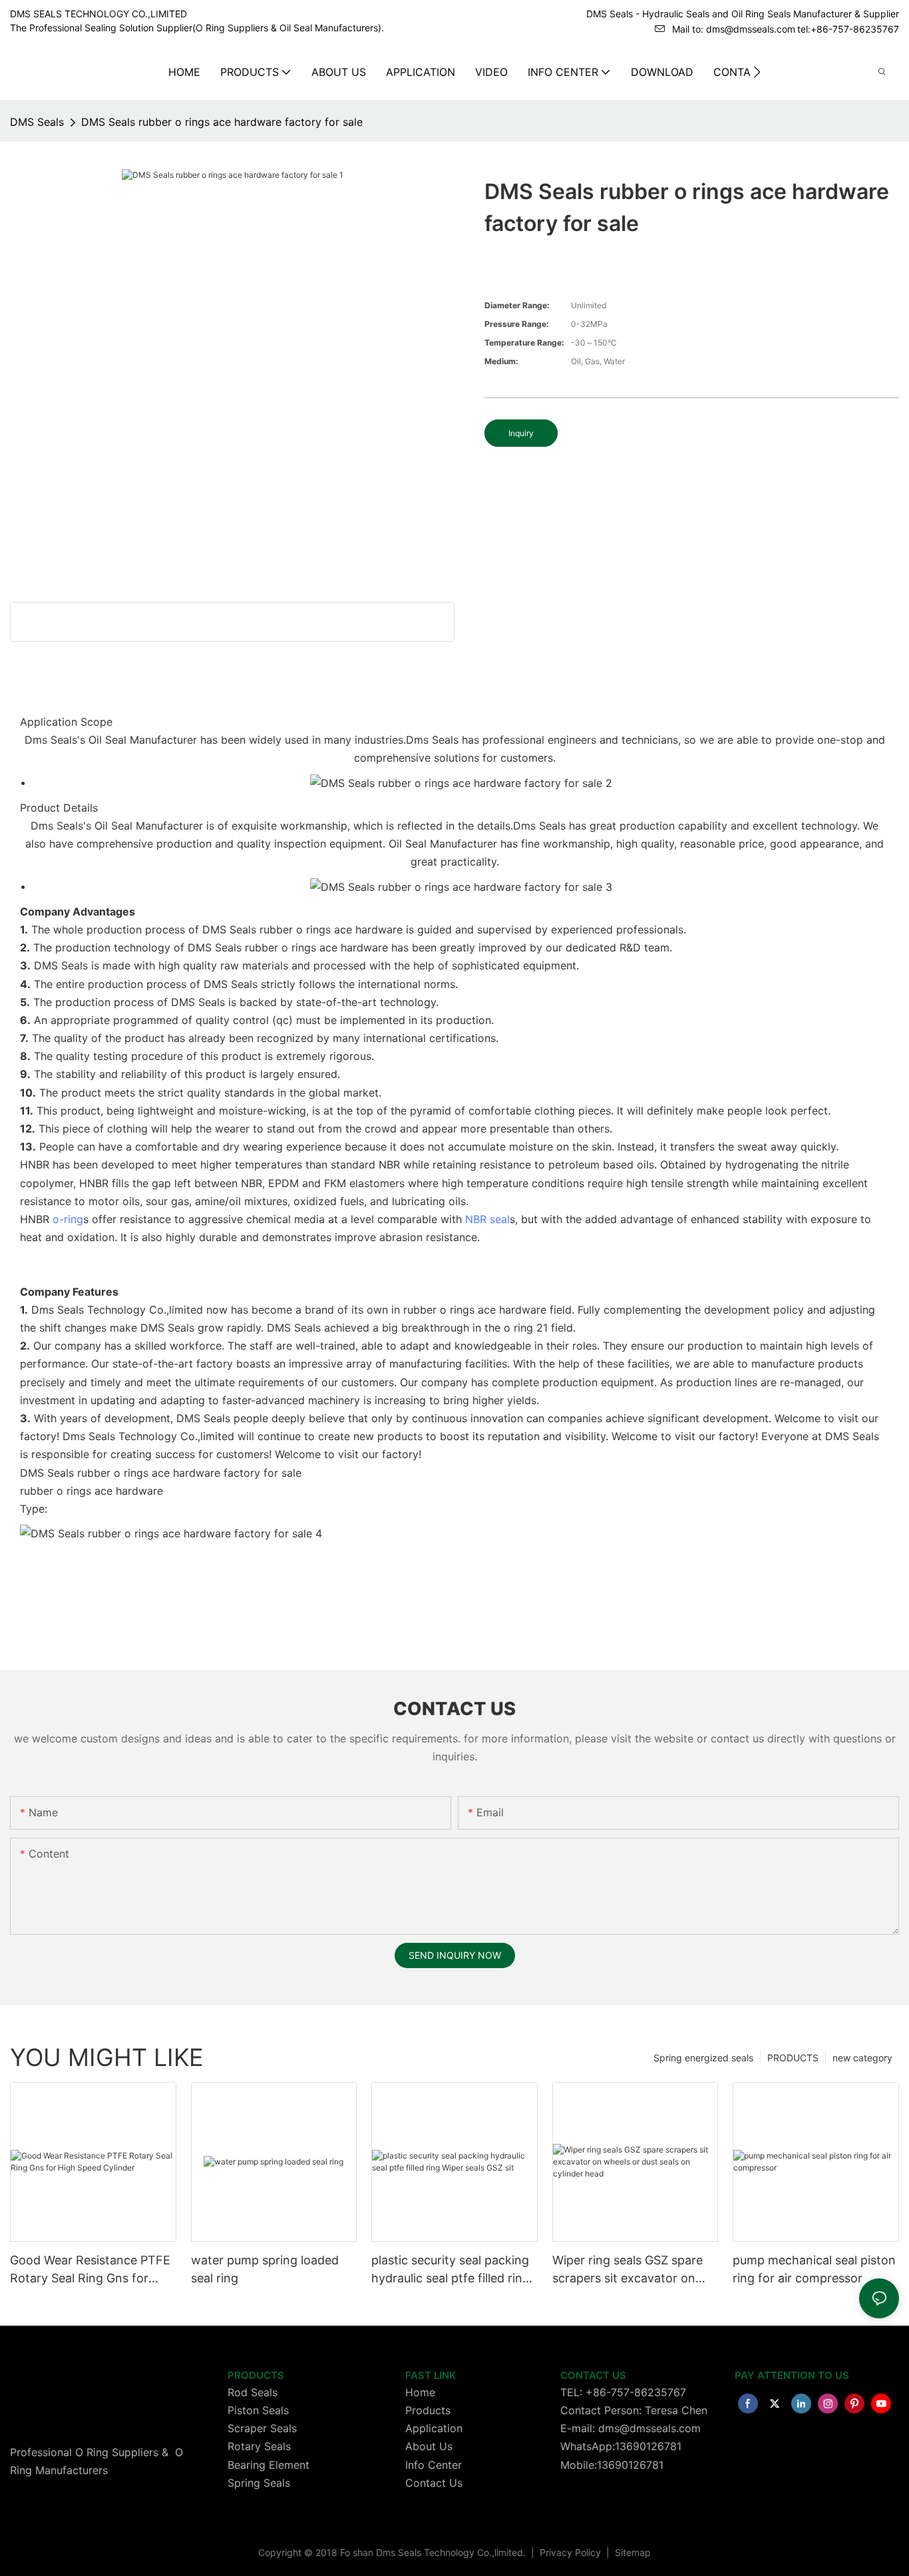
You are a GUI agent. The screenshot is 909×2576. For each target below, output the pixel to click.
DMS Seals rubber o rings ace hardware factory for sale (222, 122)
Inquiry (521, 433)
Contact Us (434, 2483)
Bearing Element (269, 2465)
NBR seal (487, 1219)
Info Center (434, 2465)
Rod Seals (253, 2392)
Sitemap (632, 2552)
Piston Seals (258, 2410)
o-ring (68, 1219)
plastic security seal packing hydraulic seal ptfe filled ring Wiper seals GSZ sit (451, 2270)
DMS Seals (37, 122)
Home (420, 2392)
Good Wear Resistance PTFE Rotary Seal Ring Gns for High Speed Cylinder (90, 2270)
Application (434, 2428)
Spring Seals (259, 2483)
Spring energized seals (703, 2058)
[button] (757, 72)
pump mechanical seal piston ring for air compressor (814, 2269)
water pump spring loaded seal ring (265, 2269)
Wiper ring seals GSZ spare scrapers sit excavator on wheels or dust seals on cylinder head (628, 2270)
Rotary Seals (259, 2446)
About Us (429, 2446)
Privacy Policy (572, 2552)
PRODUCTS (793, 2058)
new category (862, 2058)
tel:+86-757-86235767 (848, 29)
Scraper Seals (262, 2428)
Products (428, 2410)
